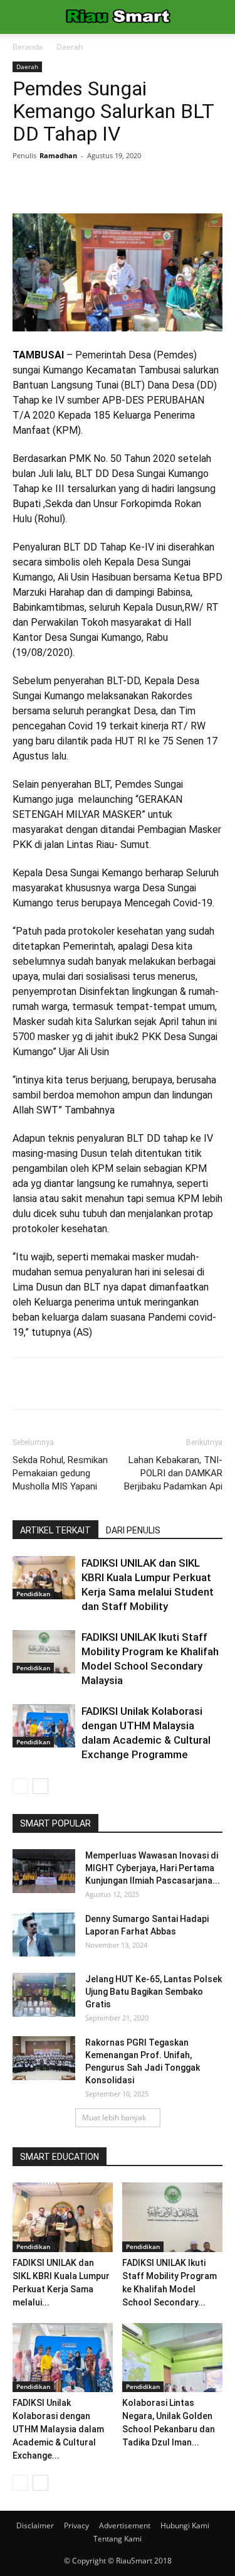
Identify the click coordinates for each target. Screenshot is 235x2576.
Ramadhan (58, 155)
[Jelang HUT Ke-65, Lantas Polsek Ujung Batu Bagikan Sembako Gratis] (44, 1995)
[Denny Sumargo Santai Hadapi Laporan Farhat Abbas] (44, 1935)
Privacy (76, 2525)
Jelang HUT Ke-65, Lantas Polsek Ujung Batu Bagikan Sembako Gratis (154, 1992)
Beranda (28, 47)
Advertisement (125, 2525)
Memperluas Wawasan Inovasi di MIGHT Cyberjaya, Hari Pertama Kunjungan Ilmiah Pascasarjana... (153, 1868)
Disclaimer (35, 2525)
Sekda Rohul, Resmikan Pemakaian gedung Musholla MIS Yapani (60, 1473)
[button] (217, 17)
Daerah (70, 47)
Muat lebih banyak (114, 2117)
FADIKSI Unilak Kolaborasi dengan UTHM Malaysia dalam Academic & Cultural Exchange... (58, 2429)
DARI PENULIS (133, 1530)
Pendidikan (33, 1594)
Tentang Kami (118, 2539)
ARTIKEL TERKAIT (55, 1530)
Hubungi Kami (185, 2525)
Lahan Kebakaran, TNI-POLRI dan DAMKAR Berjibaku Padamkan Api (173, 1473)
